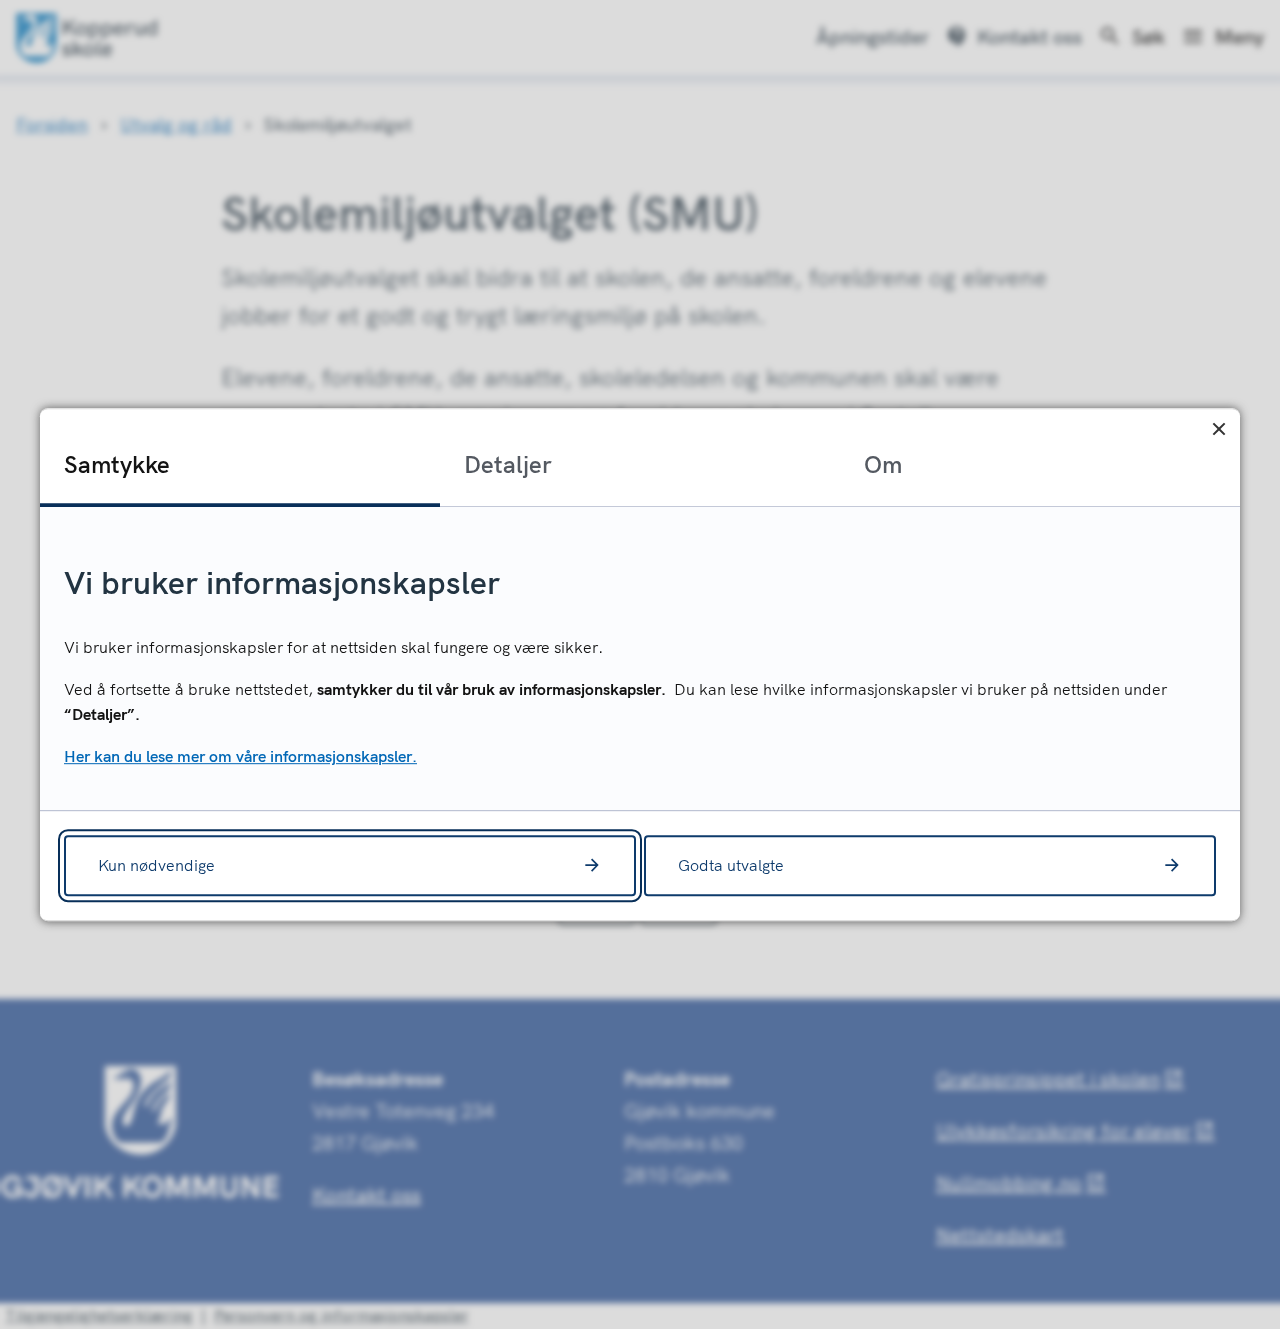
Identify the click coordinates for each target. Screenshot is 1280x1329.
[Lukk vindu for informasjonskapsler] (1218, 429)
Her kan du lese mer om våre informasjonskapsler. (240, 756)
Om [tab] (883, 464)
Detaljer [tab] (508, 464)
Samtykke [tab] (117, 464)
